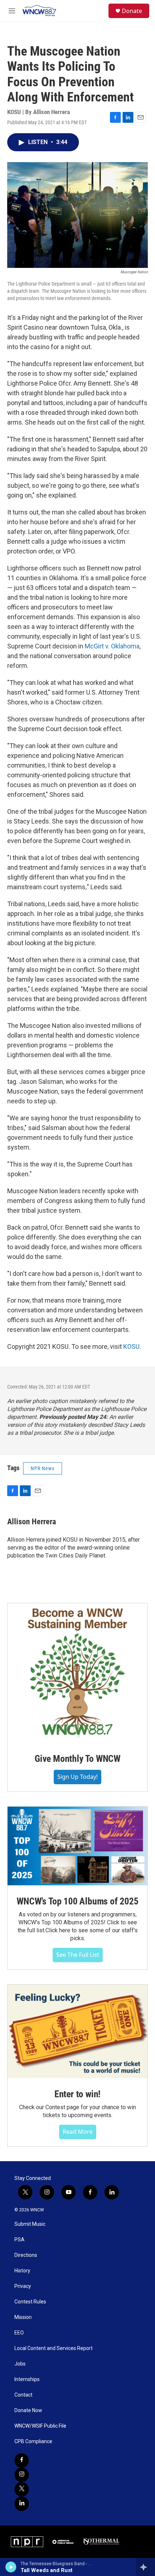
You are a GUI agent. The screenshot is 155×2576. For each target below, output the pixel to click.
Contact (23, 2395)
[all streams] (145, 2567)
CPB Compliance (33, 2442)
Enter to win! (77, 2094)
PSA (19, 2240)
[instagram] (22, 2475)
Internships (27, 2379)
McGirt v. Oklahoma (112, 646)
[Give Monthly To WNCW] (77, 1673)
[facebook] (22, 2460)
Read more (78, 2132)
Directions (26, 2255)
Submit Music (30, 2224)
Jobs (20, 2364)
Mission (23, 2317)
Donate (132, 11)
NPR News (43, 1468)
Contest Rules (30, 2302)
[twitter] (22, 2489)
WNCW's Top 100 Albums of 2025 (77, 1901)
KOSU (131, 1346)
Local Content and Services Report (54, 2348)
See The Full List (78, 1955)
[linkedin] (22, 2504)
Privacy (23, 2286)
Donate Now (28, 2410)
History (22, 2271)
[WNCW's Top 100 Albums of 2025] (77, 1846)
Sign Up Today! (77, 1777)
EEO (19, 2333)
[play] (11, 2567)
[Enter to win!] (77, 2031)
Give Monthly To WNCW (77, 1759)
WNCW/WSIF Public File (40, 2426)
